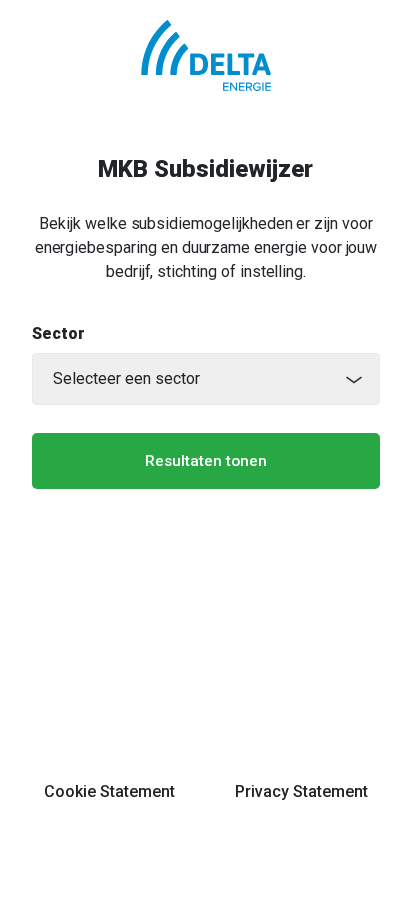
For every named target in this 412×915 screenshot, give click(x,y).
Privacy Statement (301, 791)
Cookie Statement (109, 791)
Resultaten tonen (206, 461)
